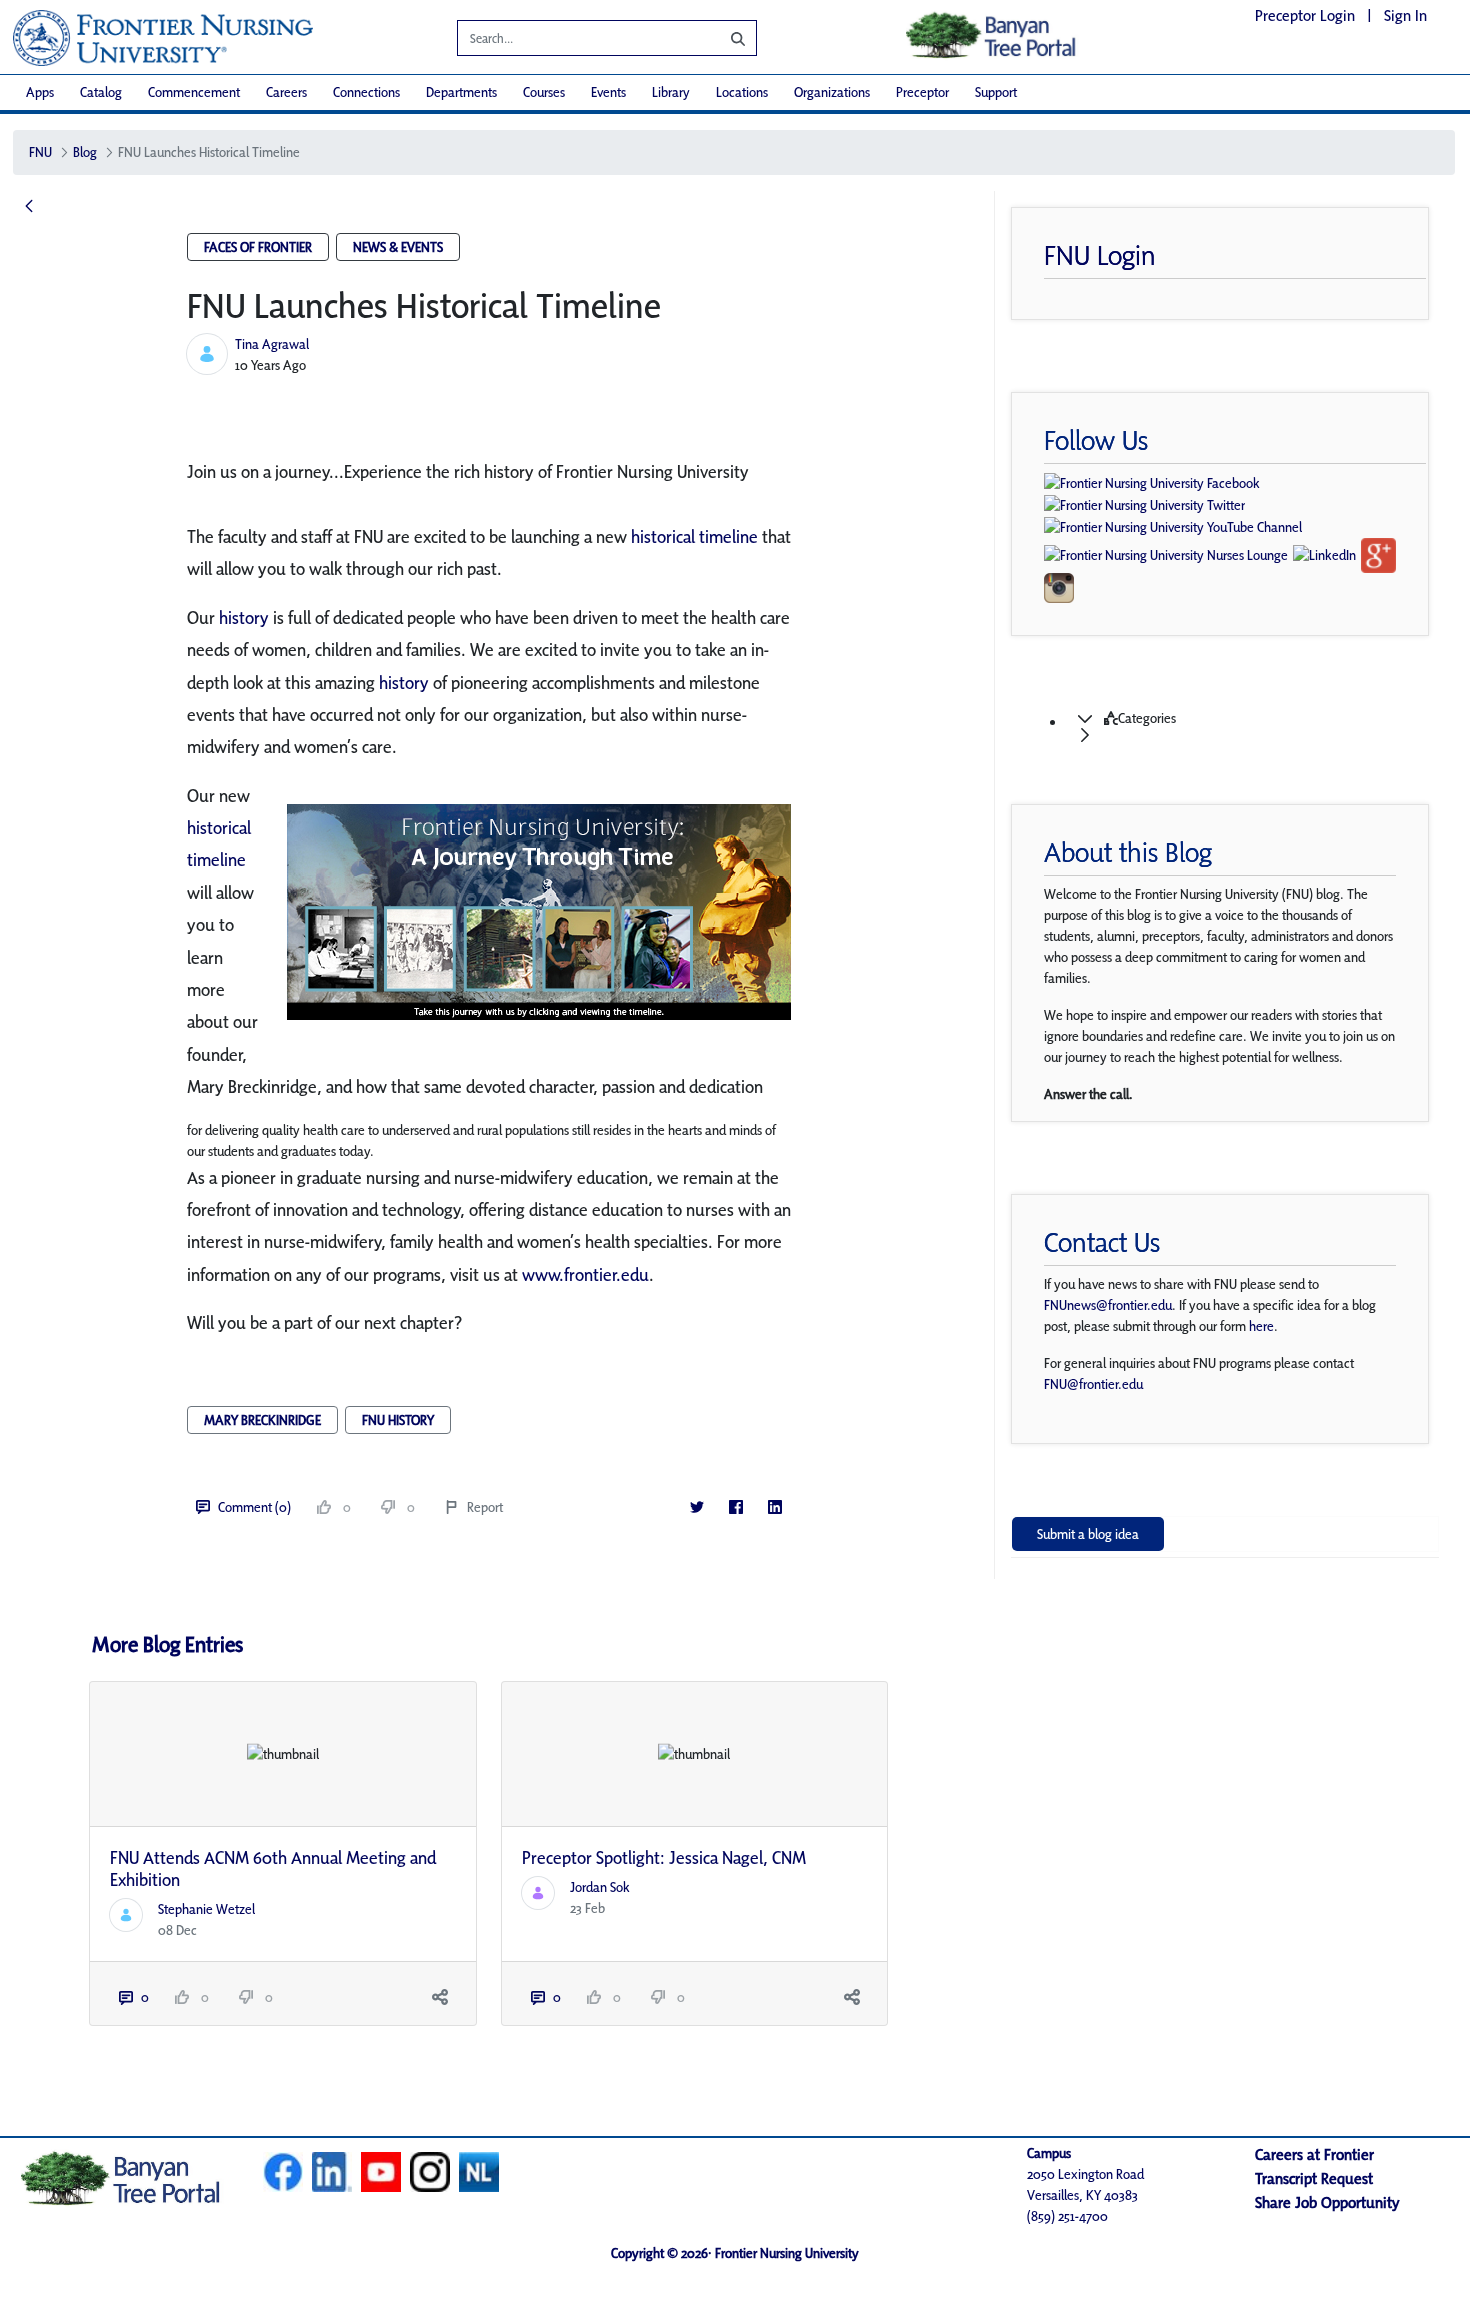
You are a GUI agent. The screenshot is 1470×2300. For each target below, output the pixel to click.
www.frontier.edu (585, 1274)
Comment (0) (254, 1507)
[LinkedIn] (775, 1507)
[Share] (440, 1997)
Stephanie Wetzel (206, 1909)
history (244, 617)
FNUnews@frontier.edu (1108, 1305)
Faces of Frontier (258, 247)
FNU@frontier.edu (1093, 1384)
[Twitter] (697, 1507)
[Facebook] (736, 1507)
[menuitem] (40, 92)
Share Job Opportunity (1327, 2202)
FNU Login (1100, 255)
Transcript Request (1314, 2178)
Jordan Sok (600, 1887)
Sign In (1405, 15)
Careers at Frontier (1314, 2154)
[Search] (723, 38)
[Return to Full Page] (29, 207)
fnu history (398, 1420)
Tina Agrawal (272, 344)
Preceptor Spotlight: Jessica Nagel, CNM (664, 1857)
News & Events (398, 247)
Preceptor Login (1305, 15)
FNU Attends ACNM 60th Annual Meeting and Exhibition (273, 1868)
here (1261, 1326)
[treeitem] (1245, 727)
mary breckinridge (262, 1420)
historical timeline (694, 536)
